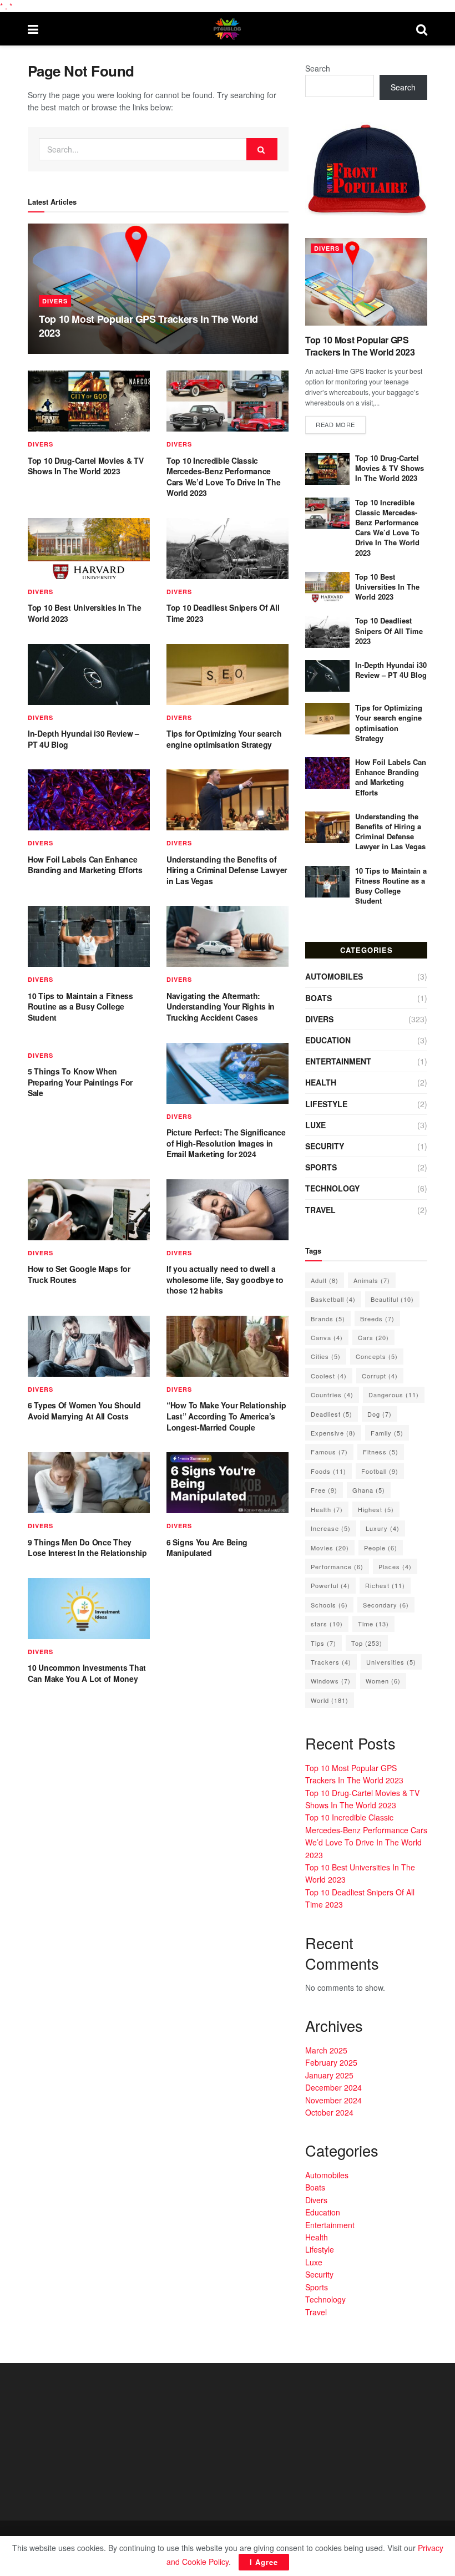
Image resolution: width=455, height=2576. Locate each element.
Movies (330, 1548)
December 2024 (333, 2087)
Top (367, 1643)
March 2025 (326, 2050)
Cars (373, 1337)
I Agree (264, 2562)
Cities (326, 1356)
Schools (329, 1605)
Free (324, 1490)
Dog (380, 1414)
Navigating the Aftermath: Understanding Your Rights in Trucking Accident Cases (221, 1006)
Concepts (377, 1356)
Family (387, 1433)
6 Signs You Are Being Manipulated (207, 1548)
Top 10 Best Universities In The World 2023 (84, 613)
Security (325, 1146)
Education (328, 1040)
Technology (332, 1188)
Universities (391, 1662)
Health (321, 1082)
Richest (385, 1585)
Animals (372, 1280)
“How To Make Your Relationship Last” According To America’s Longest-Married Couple (226, 1416)
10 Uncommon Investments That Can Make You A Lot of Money (87, 1673)
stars (327, 1624)
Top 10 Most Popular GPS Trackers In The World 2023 (148, 326)
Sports (321, 1167)
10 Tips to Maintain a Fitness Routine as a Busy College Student (80, 1006)
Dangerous (394, 1395)
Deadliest (332, 1414)
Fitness (381, 1452)
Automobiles (334, 976)
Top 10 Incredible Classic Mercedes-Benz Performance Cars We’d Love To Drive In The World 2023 (224, 477)
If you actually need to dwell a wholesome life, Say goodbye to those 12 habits (225, 1279)
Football (380, 1471)
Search (318, 68)
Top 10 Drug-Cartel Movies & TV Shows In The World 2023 (86, 466)
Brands (328, 1319)
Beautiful (392, 1299)
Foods (328, 1471)
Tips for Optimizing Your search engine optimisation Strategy (224, 739)
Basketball (333, 1299)
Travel (320, 1210)
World (330, 1700)
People (381, 1548)
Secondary (386, 1605)
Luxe (315, 1125)
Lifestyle (326, 1104)
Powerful (330, 1585)
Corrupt (380, 1376)
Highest (376, 1509)
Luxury (383, 1528)
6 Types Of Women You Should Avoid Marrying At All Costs (84, 1411)
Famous (329, 1452)
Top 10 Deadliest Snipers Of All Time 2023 (223, 613)
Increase (331, 1528)
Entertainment (338, 1061)
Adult (325, 1280)
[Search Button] (262, 149)
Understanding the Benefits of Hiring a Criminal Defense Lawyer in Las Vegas (227, 870)
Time (373, 1624)
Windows (331, 1681)
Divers (55, 301)
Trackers (331, 1662)
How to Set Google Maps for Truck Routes (79, 1274)
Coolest (329, 1376)
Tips (323, 1643)
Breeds (377, 1319)
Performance (337, 1566)
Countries (332, 1395)
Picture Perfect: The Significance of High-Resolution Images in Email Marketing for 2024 (226, 1143)
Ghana (369, 1490)
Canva (327, 1337)
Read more (335, 424)
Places (395, 1566)
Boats (318, 998)
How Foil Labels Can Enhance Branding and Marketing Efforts (85, 865)
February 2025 (331, 2062)
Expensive (333, 1433)
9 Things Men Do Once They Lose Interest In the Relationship (87, 1548)
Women (383, 1681)
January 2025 (329, 2075)
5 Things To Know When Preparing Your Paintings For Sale (80, 1082)
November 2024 (333, 2100)
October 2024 (329, 2112)
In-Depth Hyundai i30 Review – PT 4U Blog (84, 739)
